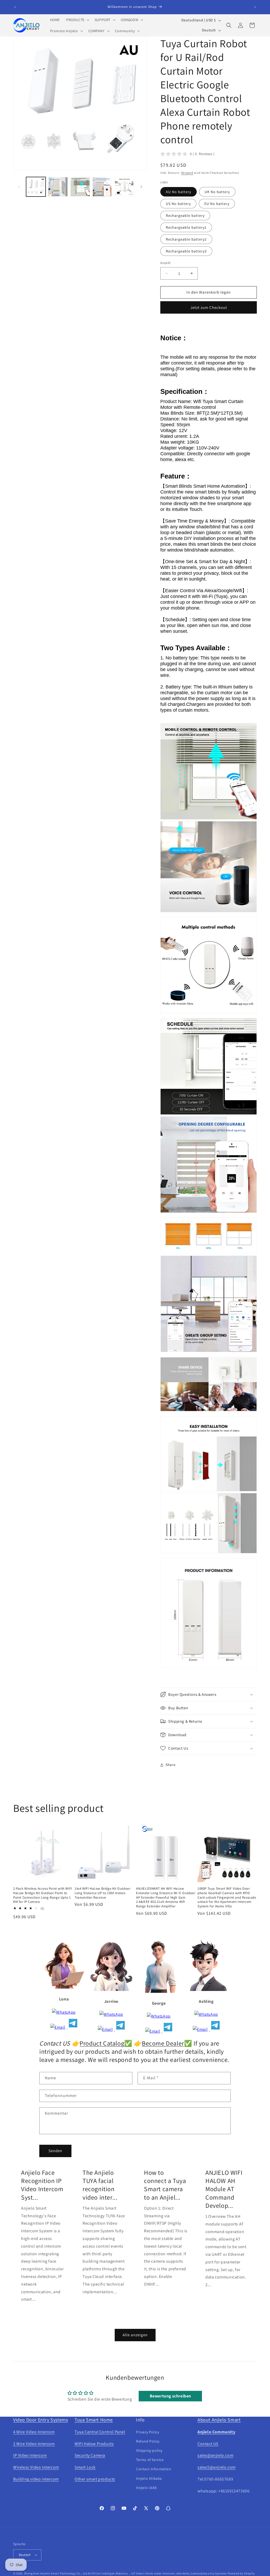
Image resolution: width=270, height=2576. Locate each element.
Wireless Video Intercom (36, 2467)
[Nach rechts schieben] (141, 187)
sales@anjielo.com (215, 2455)
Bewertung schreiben (170, 2396)
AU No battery (179, 192)
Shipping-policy (149, 2450)
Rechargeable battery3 (186, 251)
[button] (77, 20)
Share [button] (170, 1765)
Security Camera (90, 2455)
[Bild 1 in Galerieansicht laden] (36, 187)
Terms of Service (150, 2460)
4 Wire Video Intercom (34, 2432)
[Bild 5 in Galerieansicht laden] (124, 187)
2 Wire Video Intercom (34, 2444)
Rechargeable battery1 (186, 227)
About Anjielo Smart (219, 2420)
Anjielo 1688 (146, 2488)
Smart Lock (85, 2467)
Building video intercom (36, 2479)
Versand (187, 173)
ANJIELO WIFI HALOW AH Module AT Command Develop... (224, 2189)
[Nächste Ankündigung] (255, 7)
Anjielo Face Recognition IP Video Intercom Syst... (42, 2185)
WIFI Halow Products (94, 2444)
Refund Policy (148, 2441)
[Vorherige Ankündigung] (15, 7)
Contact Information (154, 2469)
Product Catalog (102, 2043)
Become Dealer (163, 2043)
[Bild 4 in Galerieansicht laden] (102, 187)
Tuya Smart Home (94, 2420)
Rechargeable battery (185, 216)
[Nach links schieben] (19, 187)
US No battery (178, 204)
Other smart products (95, 2479)
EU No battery (217, 204)
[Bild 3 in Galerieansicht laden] (80, 187)
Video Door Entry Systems (40, 2420)
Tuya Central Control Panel (100, 2432)
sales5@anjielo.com (217, 2467)
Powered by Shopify (241, 2573)
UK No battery (217, 192)
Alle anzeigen (135, 2335)
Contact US (208, 2444)
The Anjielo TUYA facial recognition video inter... (100, 2185)
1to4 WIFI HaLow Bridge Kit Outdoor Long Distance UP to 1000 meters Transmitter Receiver (102, 1893)
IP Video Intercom (30, 2455)
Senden (55, 2151)
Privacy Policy (148, 2432)
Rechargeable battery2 (186, 239)
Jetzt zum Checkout (209, 307)
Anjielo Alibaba (149, 2478)
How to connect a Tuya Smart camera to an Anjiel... (165, 2185)
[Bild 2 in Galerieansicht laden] (58, 187)
